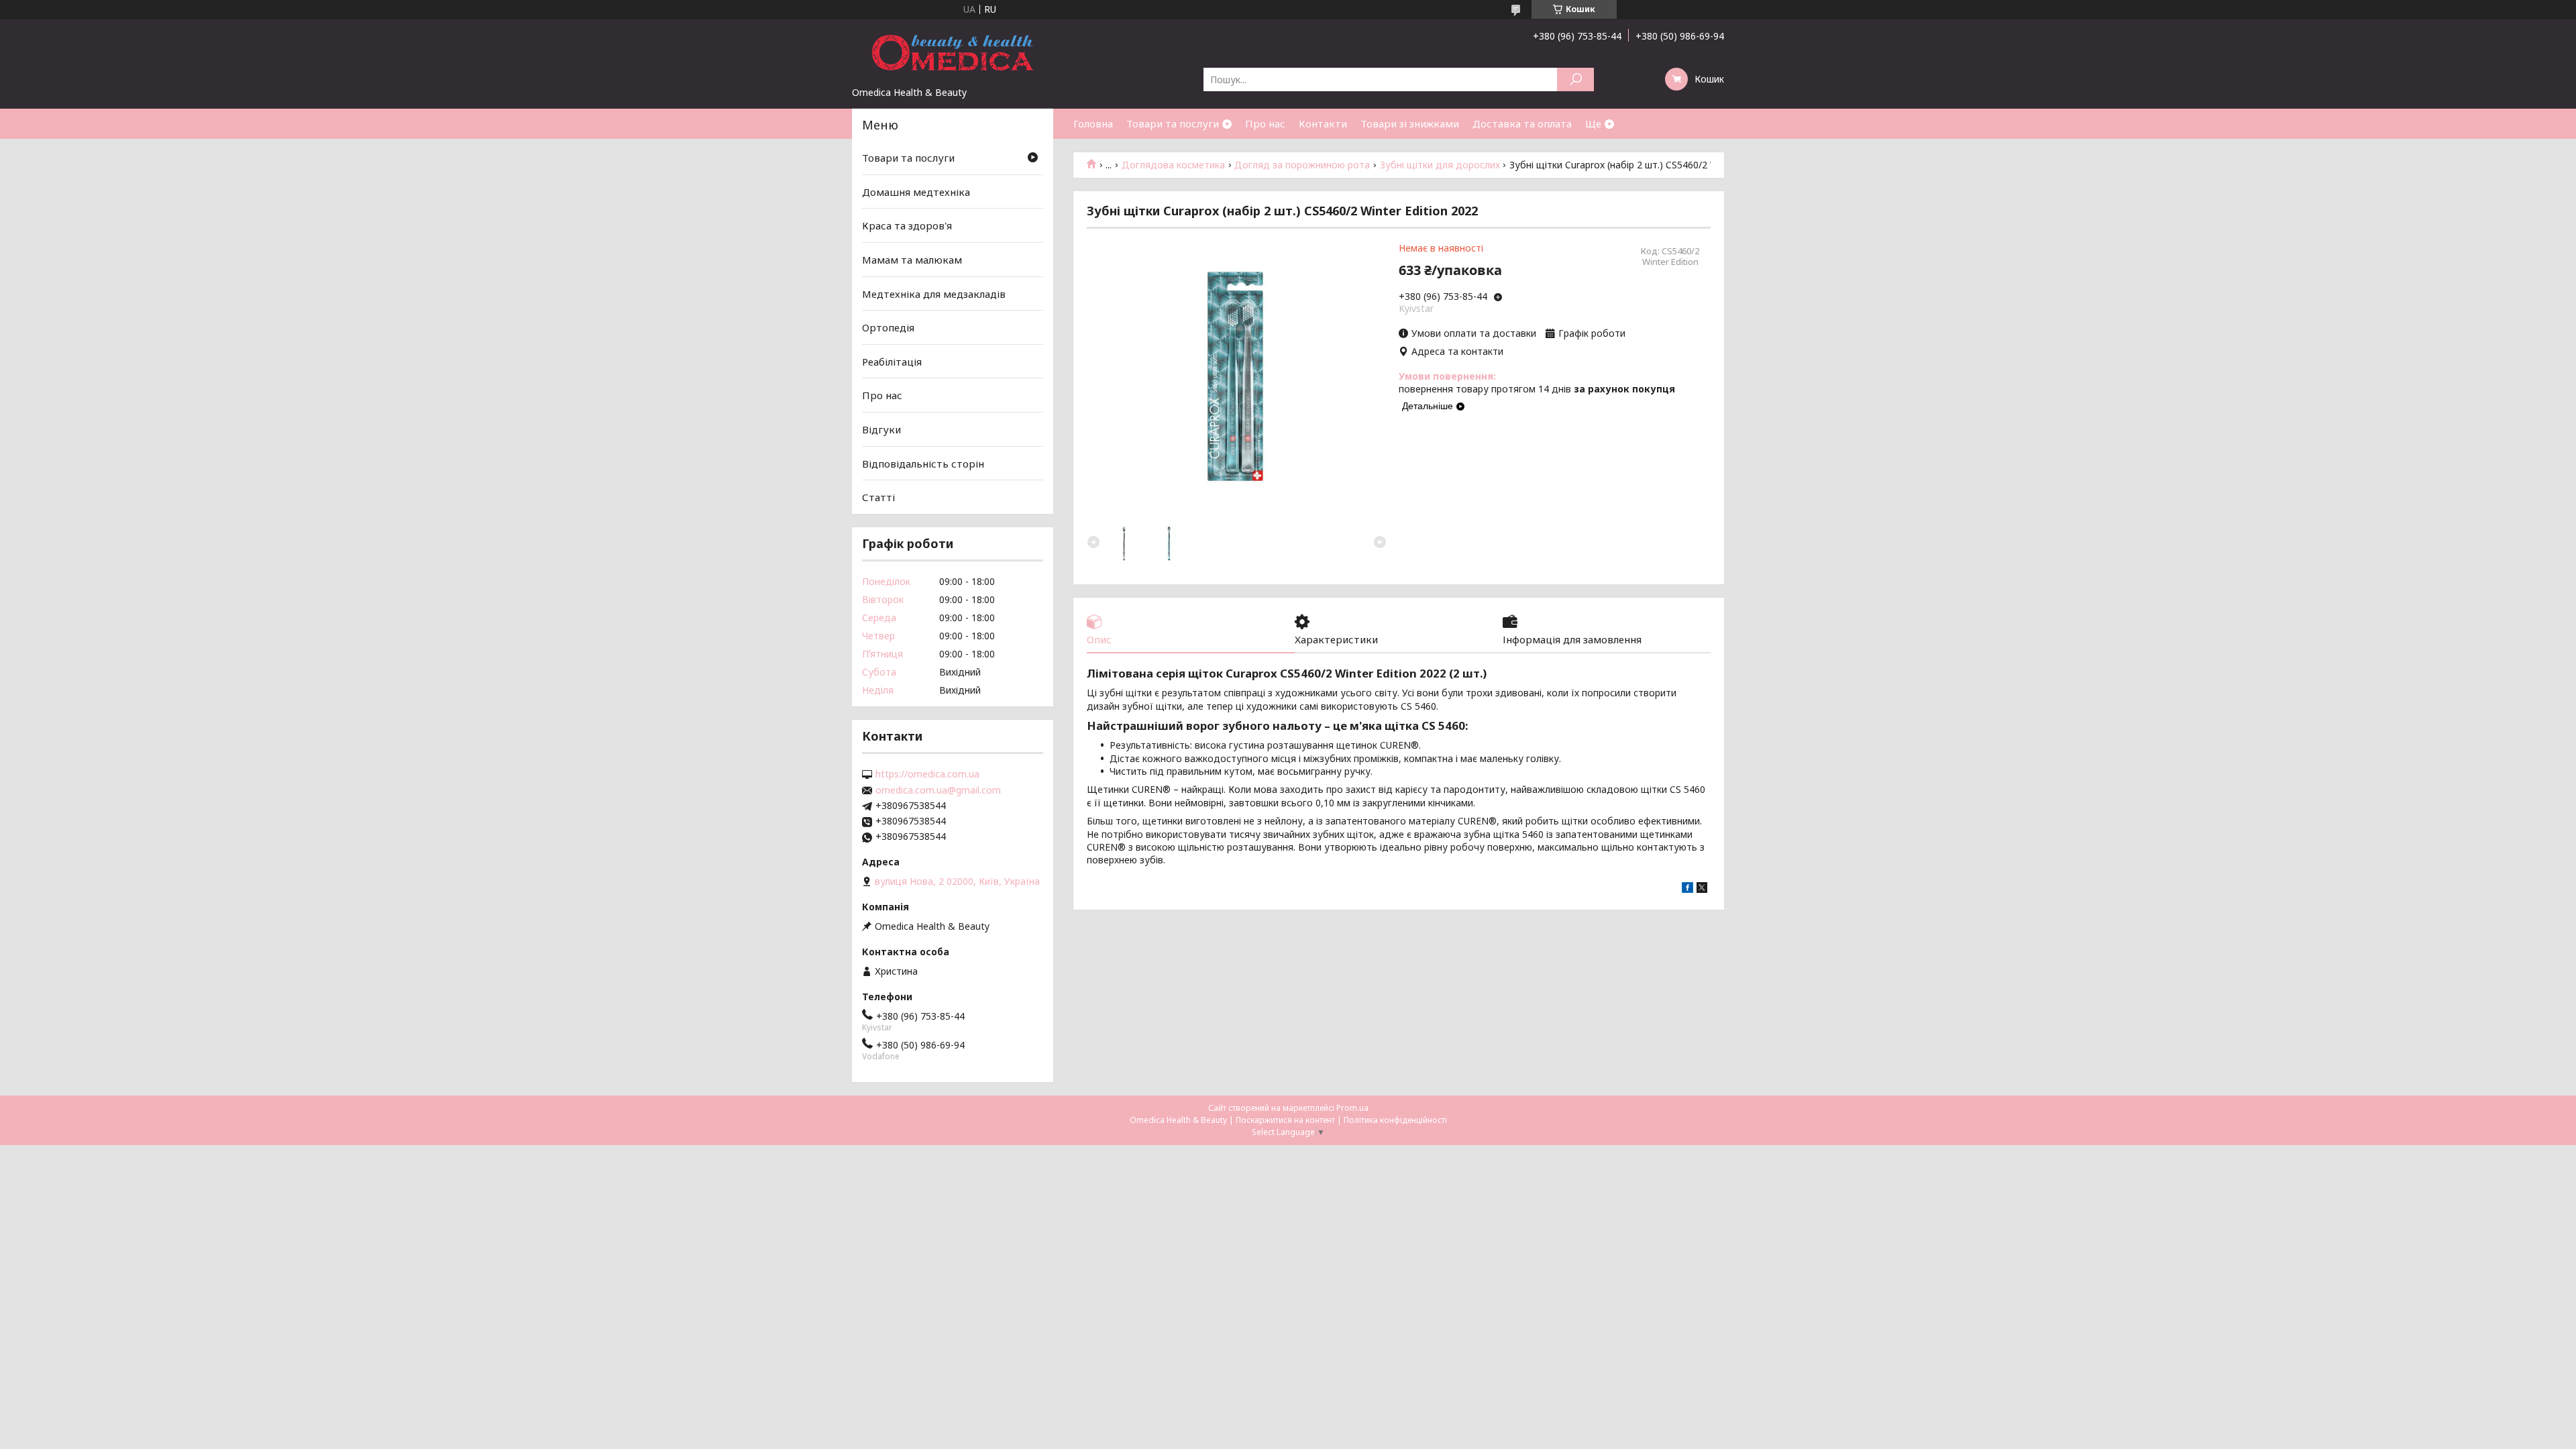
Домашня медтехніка (916, 192)
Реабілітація (892, 362)
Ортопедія (888, 327)
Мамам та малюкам (912, 260)
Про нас (1265, 123)
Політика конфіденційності (1395, 1120)
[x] (1702, 889)
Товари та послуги (1173, 123)
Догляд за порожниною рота (1302, 165)
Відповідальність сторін (923, 464)
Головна (1093, 123)
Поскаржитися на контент (1285, 1120)
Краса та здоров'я (907, 225)
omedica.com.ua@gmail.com (938, 790)
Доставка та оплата (1522, 123)
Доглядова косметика (1173, 165)
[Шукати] (1575, 79)
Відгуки (881, 429)
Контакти (1323, 123)
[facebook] (1687, 889)
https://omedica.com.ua (927, 774)
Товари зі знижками (1410, 123)
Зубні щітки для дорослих (1440, 165)
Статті (878, 497)
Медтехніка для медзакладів (934, 293)
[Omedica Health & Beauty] (953, 52)
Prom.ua (1352, 1108)
